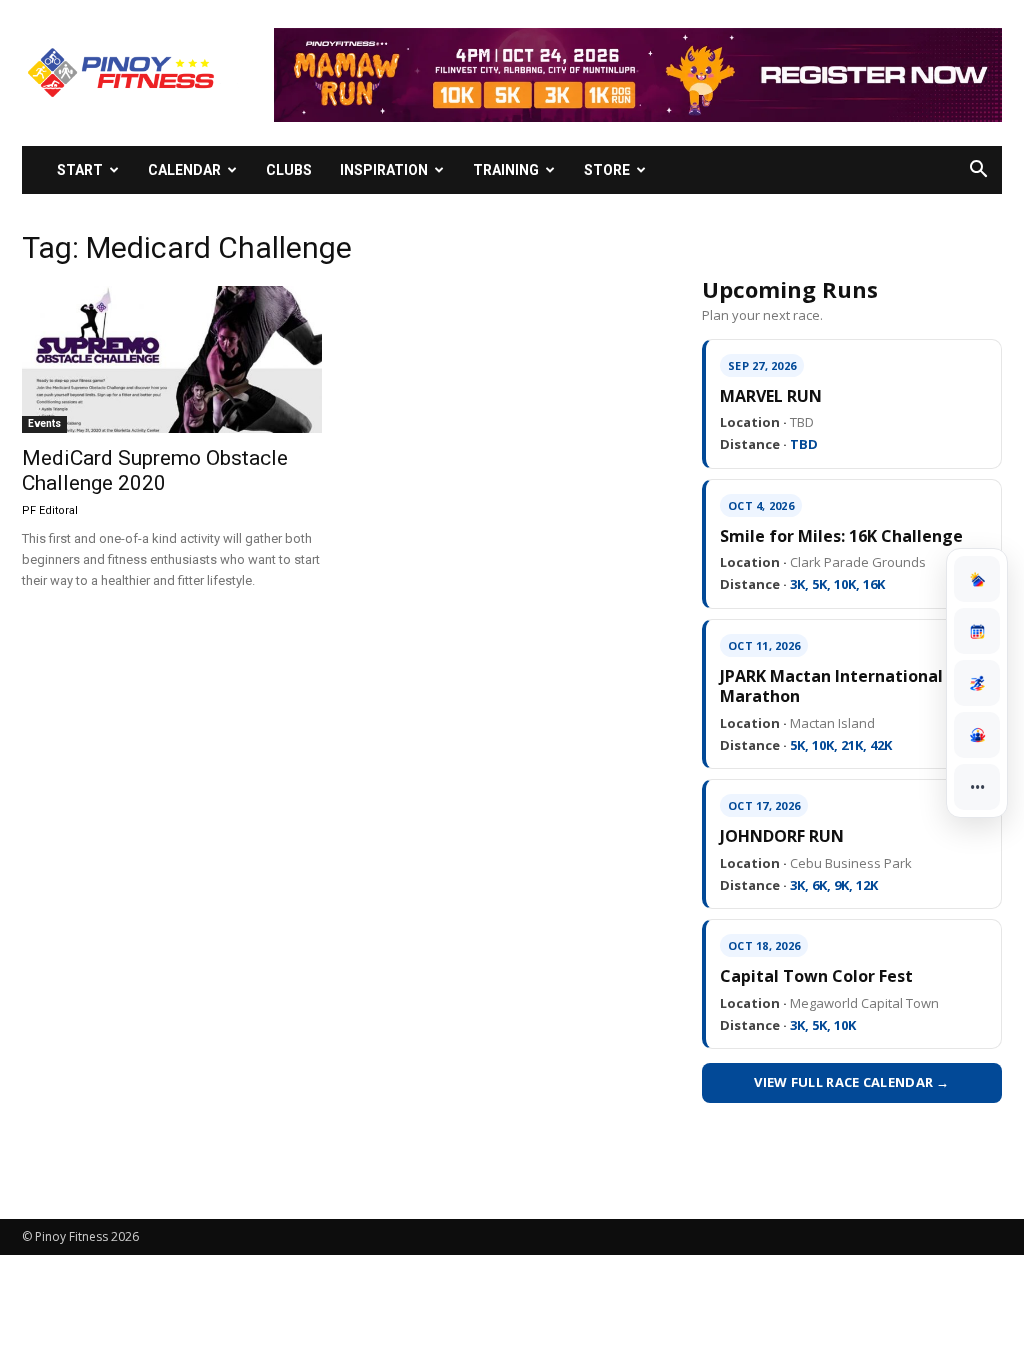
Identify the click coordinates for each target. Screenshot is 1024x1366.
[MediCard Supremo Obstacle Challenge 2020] (172, 359)
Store (607, 170)
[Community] (977, 735)
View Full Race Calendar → (852, 1082)
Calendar (184, 170)
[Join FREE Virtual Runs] (977, 683)
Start (80, 170)
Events (44, 423)
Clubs (289, 170)
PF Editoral (50, 510)
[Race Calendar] (977, 631)
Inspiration (384, 170)
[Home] (977, 579)
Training (506, 170)
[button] (978, 171)
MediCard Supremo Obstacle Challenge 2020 (155, 470)
